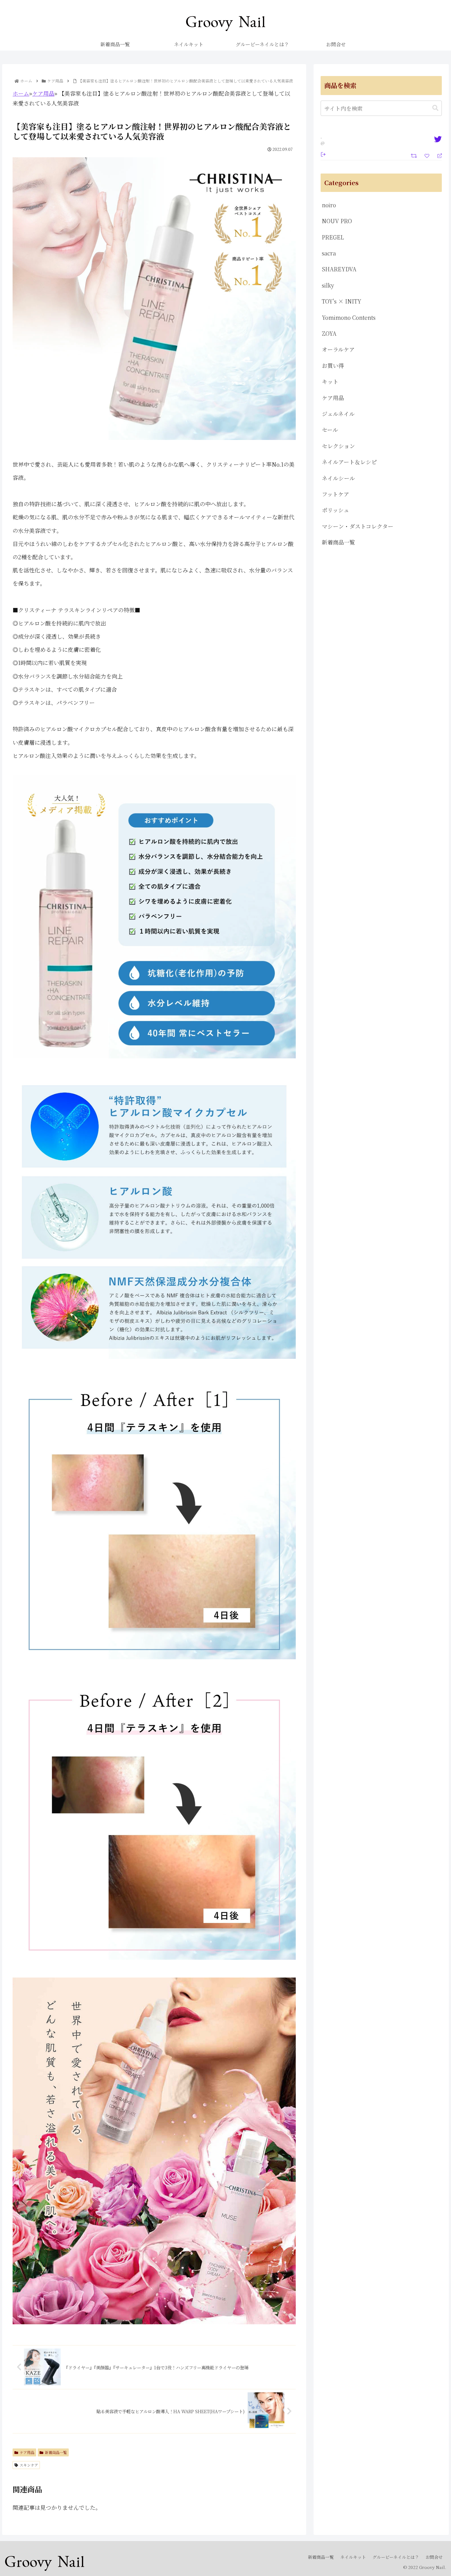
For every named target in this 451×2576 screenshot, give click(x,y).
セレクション (338, 446)
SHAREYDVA (339, 269)
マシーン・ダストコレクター (358, 526)
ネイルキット (353, 2557)
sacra (329, 253)
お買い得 (333, 365)
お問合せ (434, 2557)
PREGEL (333, 237)
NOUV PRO (337, 221)
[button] (435, 108)
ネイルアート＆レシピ (349, 462)
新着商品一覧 (56, 2452)
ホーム (21, 93)
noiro (329, 205)
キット (330, 381)
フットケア (335, 494)
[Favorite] (428, 155)
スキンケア (29, 2465)
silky (328, 285)
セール (330, 430)
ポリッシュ (335, 510)
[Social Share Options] (323, 154)
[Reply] (437, 155)
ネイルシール (338, 478)
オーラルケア (338, 349)
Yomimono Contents (349, 317)
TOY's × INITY (342, 301)
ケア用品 (43, 93)
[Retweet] (415, 155)
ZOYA (329, 333)
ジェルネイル (338, 414)
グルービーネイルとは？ (396, 2557)
